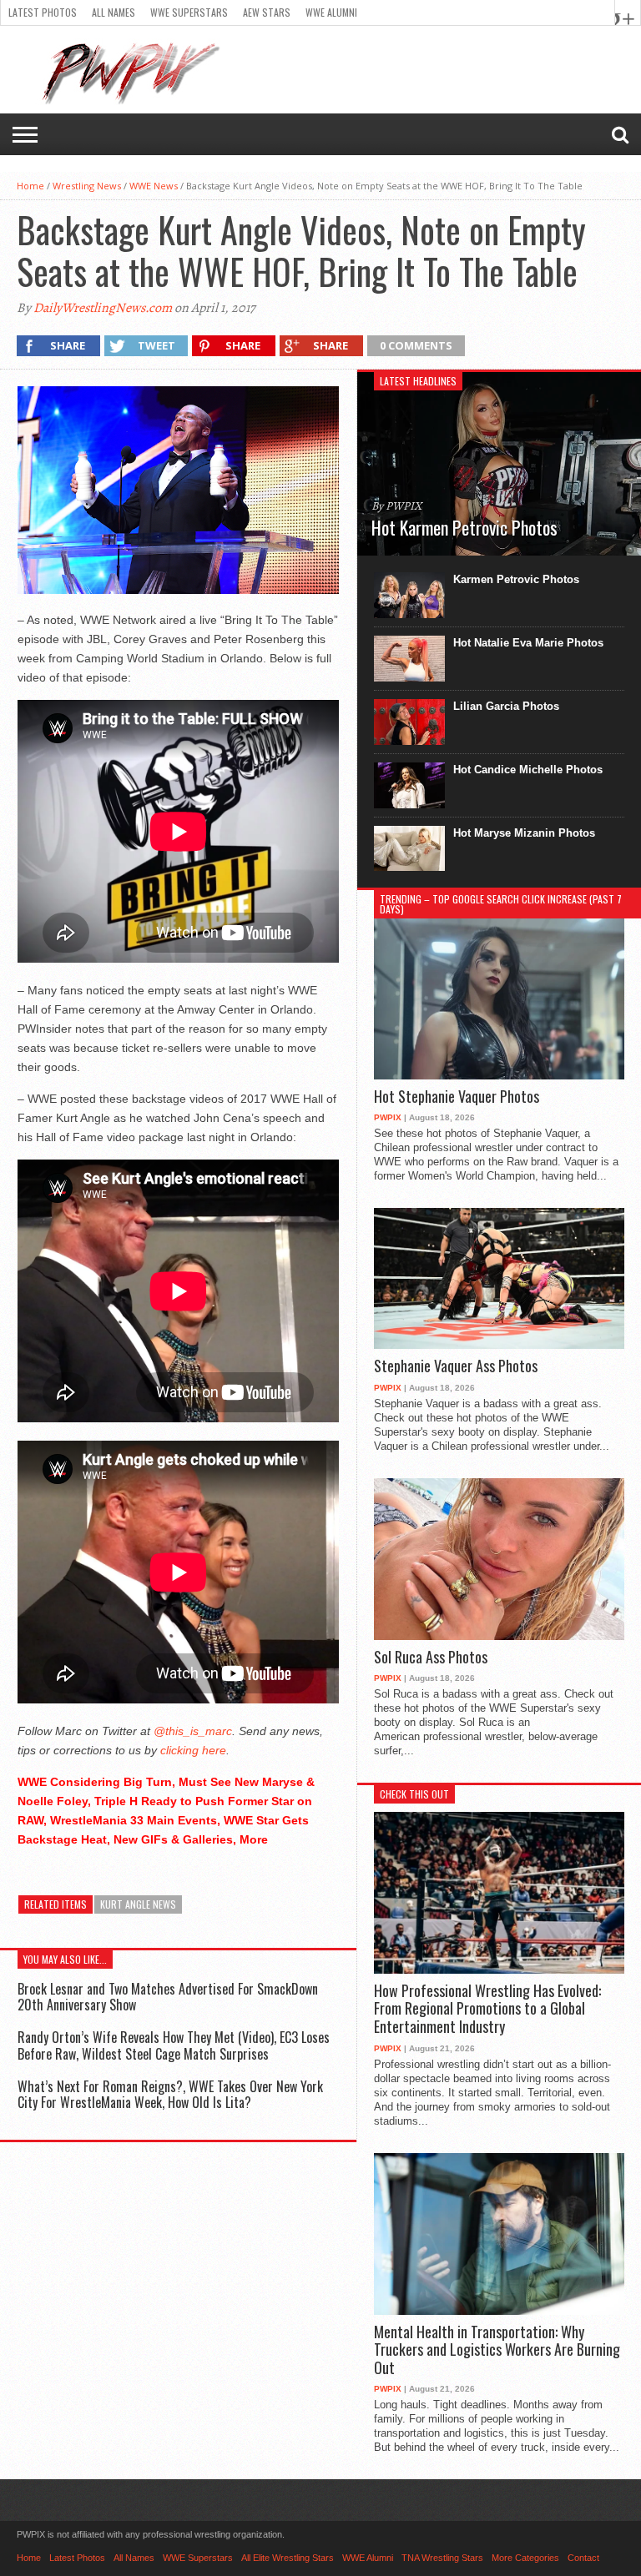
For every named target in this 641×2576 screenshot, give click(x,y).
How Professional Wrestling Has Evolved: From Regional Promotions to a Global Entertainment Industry (487, 2009)
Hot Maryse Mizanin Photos (524, 833)
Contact (583, 2558)
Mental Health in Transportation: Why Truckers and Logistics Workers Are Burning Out (497, 2350)
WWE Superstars (189, 12)
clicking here (193, 1750)
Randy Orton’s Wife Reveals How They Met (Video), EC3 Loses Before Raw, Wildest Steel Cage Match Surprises (174, 2045)
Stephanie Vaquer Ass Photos (456, 1366)
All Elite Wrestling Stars (288, 2558)
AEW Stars (267, 12)
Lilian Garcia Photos (506, 706)
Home (30, 186)
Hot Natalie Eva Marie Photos (528, 643)
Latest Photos (43, 12)
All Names (114, 12)
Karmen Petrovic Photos (516, 579)
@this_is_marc (193, 1731)
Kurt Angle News (138, 1904)
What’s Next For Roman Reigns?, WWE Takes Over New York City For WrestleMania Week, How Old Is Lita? (170, 2094)
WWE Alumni (331, 12)
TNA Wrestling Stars (442, 2558)
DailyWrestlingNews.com (103, 308)
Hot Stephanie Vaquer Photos (457, 1097)
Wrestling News (87, 186)
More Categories (525, 2558)
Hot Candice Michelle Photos (528, 770)
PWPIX (388, 1117)
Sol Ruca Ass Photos (431, 1658)
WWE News (154, 186)
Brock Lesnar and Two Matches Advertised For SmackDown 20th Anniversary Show (168, 1997)
